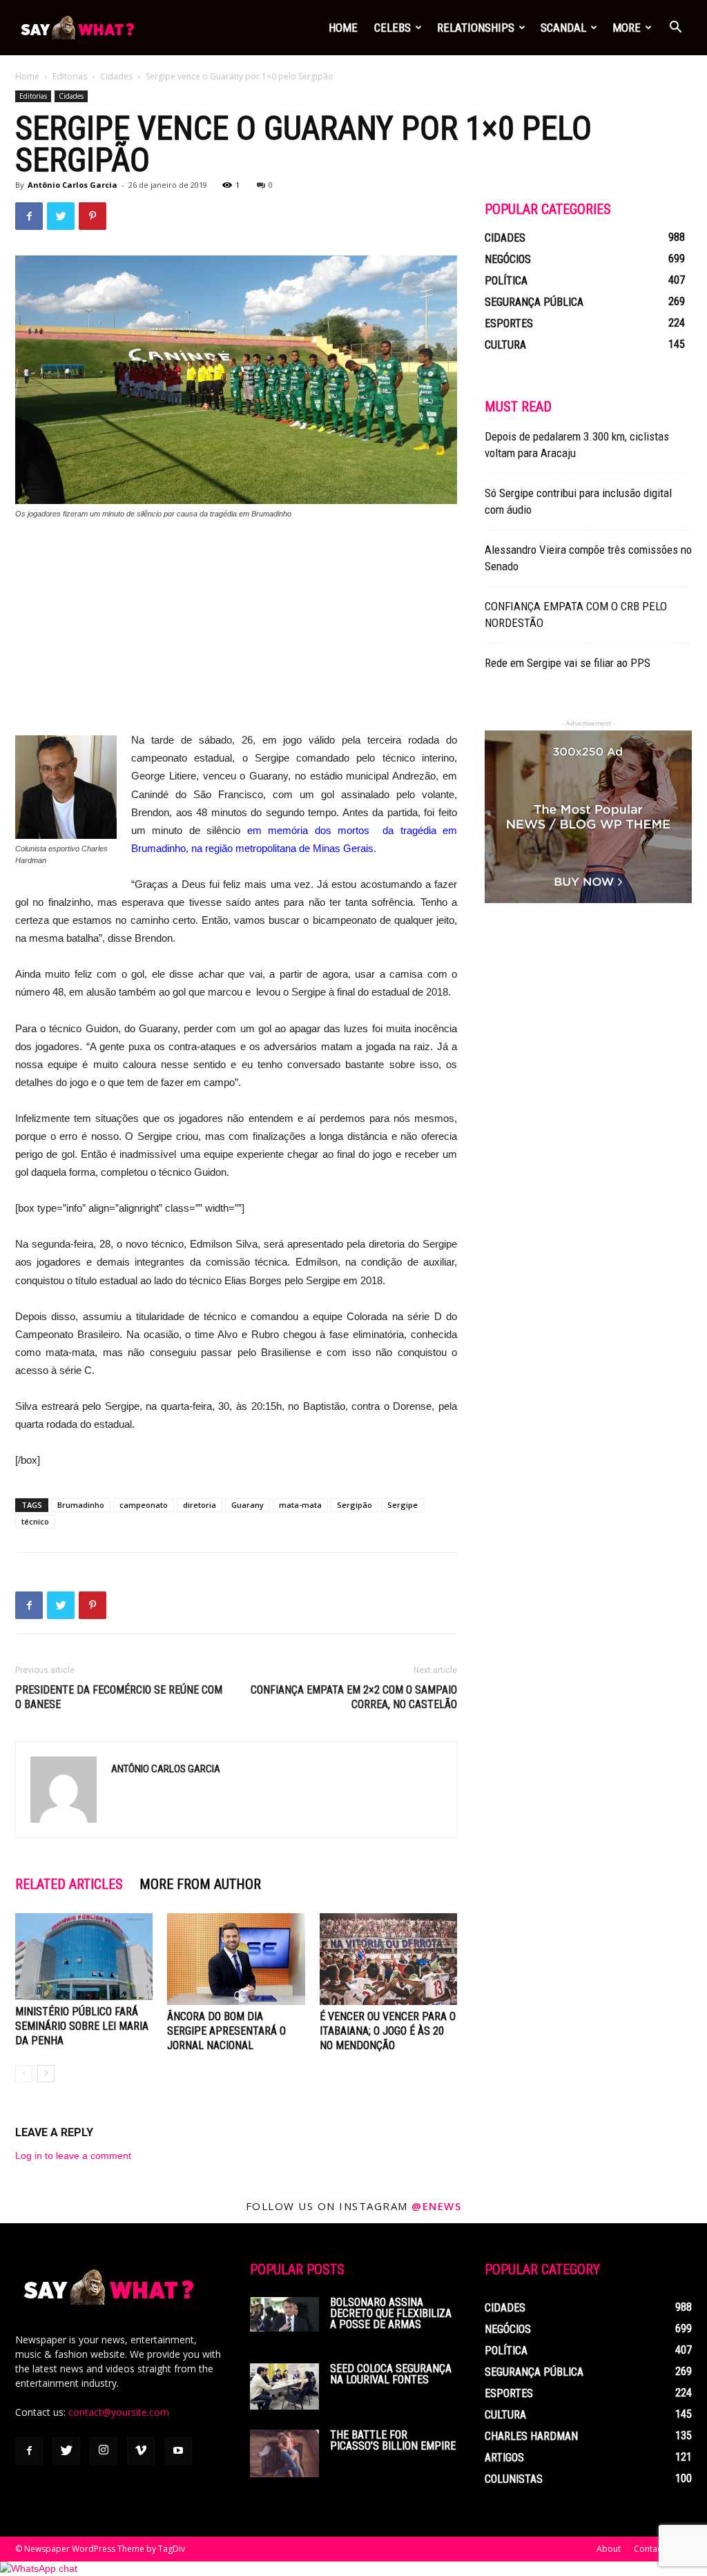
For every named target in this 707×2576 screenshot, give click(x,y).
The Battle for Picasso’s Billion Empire (393, 2440)
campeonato (144, 1505)
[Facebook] (29, 2451)
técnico (35, 1521)
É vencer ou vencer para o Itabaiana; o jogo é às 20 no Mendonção (388, 2031)
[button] (675, 29)
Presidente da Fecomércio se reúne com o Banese (119, 1697)
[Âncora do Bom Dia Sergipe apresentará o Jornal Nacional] (236, 1959)
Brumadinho (81, 1505)
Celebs (393, 28)
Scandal (563, 28)
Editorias (70, 76)
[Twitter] (66, 2451)
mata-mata (300, 1505)
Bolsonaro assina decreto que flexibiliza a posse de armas (391, 2313)
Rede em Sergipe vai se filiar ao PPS (568, 663)
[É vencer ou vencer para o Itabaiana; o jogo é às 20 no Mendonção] (388, 1959)
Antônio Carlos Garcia (72, 185)
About (609, 2549)
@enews (436, 2206)
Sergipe (403, 1505)
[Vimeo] (141, 2451)
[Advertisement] (236, 635)
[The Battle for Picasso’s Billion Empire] (284, 2453)
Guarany (248, 1505)
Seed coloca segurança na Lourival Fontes (391, 2374)
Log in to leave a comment (73, 2156)
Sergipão (355, 1505)
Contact (649, 2549)
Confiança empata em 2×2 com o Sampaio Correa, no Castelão (354, 1697)
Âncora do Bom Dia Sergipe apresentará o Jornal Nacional (226, 2031)
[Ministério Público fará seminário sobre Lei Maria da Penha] (84, 1956)
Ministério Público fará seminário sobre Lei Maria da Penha (82, 2026)
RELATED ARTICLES (69, 1884)
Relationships (476, 28)
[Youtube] (178, 2451)
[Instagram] (104, 2451)
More (627, 28)
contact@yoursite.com (119, 2412)
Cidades (116, 76)
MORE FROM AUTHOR (200, 1884)
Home (343, 28)
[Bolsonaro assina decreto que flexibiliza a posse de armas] (284, 2314)
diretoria (200, 1505)
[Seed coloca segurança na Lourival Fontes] (284, 2386)
